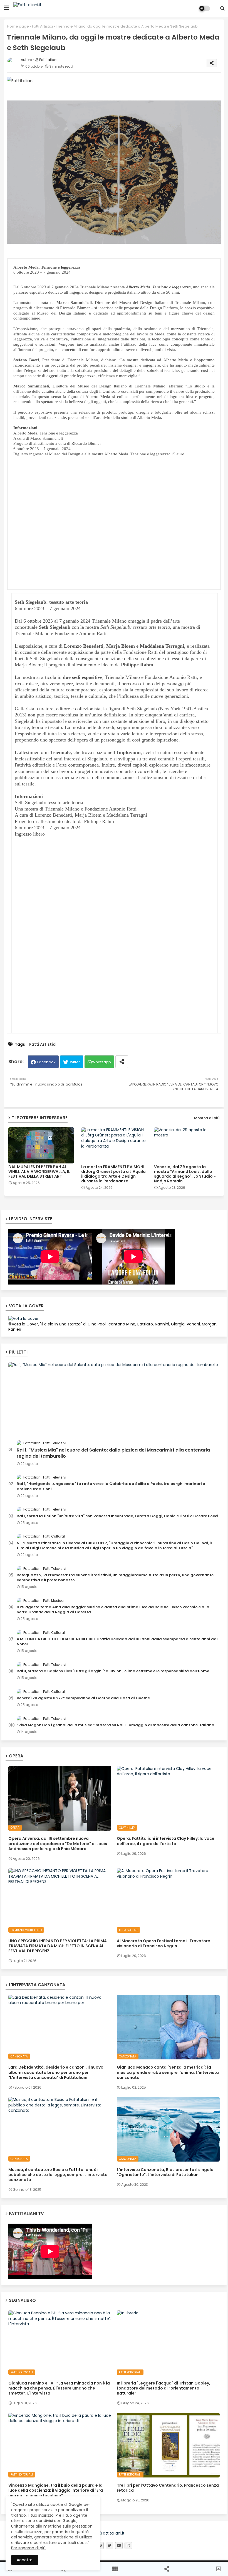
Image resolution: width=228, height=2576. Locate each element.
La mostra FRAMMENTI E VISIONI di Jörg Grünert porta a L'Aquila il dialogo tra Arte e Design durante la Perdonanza (113, 1174)
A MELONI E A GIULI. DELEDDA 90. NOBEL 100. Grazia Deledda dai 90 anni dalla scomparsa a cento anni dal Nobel (117, 1642)
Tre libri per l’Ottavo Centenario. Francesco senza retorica (168, 2488)
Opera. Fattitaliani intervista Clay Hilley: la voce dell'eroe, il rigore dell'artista (166, 1841)
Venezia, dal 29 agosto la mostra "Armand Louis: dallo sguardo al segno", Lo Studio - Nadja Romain (185, 1174)
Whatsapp (101, 1062)
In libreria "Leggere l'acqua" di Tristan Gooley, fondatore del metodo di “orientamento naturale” (163, 2388)
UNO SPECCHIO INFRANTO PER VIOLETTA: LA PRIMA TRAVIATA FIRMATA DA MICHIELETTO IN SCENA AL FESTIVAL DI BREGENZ (58, 1946)
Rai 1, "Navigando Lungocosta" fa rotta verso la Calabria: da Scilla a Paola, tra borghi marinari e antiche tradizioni (111, 1486)
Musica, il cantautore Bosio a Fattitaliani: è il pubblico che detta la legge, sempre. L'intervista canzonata (58, 2175)
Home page (18, 26)
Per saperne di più (28, 2548)
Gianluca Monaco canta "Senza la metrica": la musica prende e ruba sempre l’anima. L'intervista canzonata (168, 2072)
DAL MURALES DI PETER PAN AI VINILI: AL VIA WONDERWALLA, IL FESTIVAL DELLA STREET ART (39, 1172)
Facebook (46, 1062)
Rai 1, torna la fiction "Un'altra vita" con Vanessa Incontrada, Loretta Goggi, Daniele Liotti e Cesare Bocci (117, 1516)
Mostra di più (207, 1118)
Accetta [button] (25, 2560)
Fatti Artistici (42, 26)
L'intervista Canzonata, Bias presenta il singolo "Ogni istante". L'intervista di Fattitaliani (165, 2172)
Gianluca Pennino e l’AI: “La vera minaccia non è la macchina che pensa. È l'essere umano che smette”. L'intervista (59, 2388)
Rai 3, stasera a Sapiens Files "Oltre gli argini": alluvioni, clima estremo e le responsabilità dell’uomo (113, 1671)
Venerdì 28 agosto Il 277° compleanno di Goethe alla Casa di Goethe (83, 1698)
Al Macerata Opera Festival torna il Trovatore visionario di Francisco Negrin (163, 1943)
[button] (222, 8)
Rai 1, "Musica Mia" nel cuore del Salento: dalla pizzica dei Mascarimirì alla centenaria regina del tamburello (113, 1453)
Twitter (74, 1062)
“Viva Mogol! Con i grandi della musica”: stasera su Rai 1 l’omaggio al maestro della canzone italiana (116, 1725)
